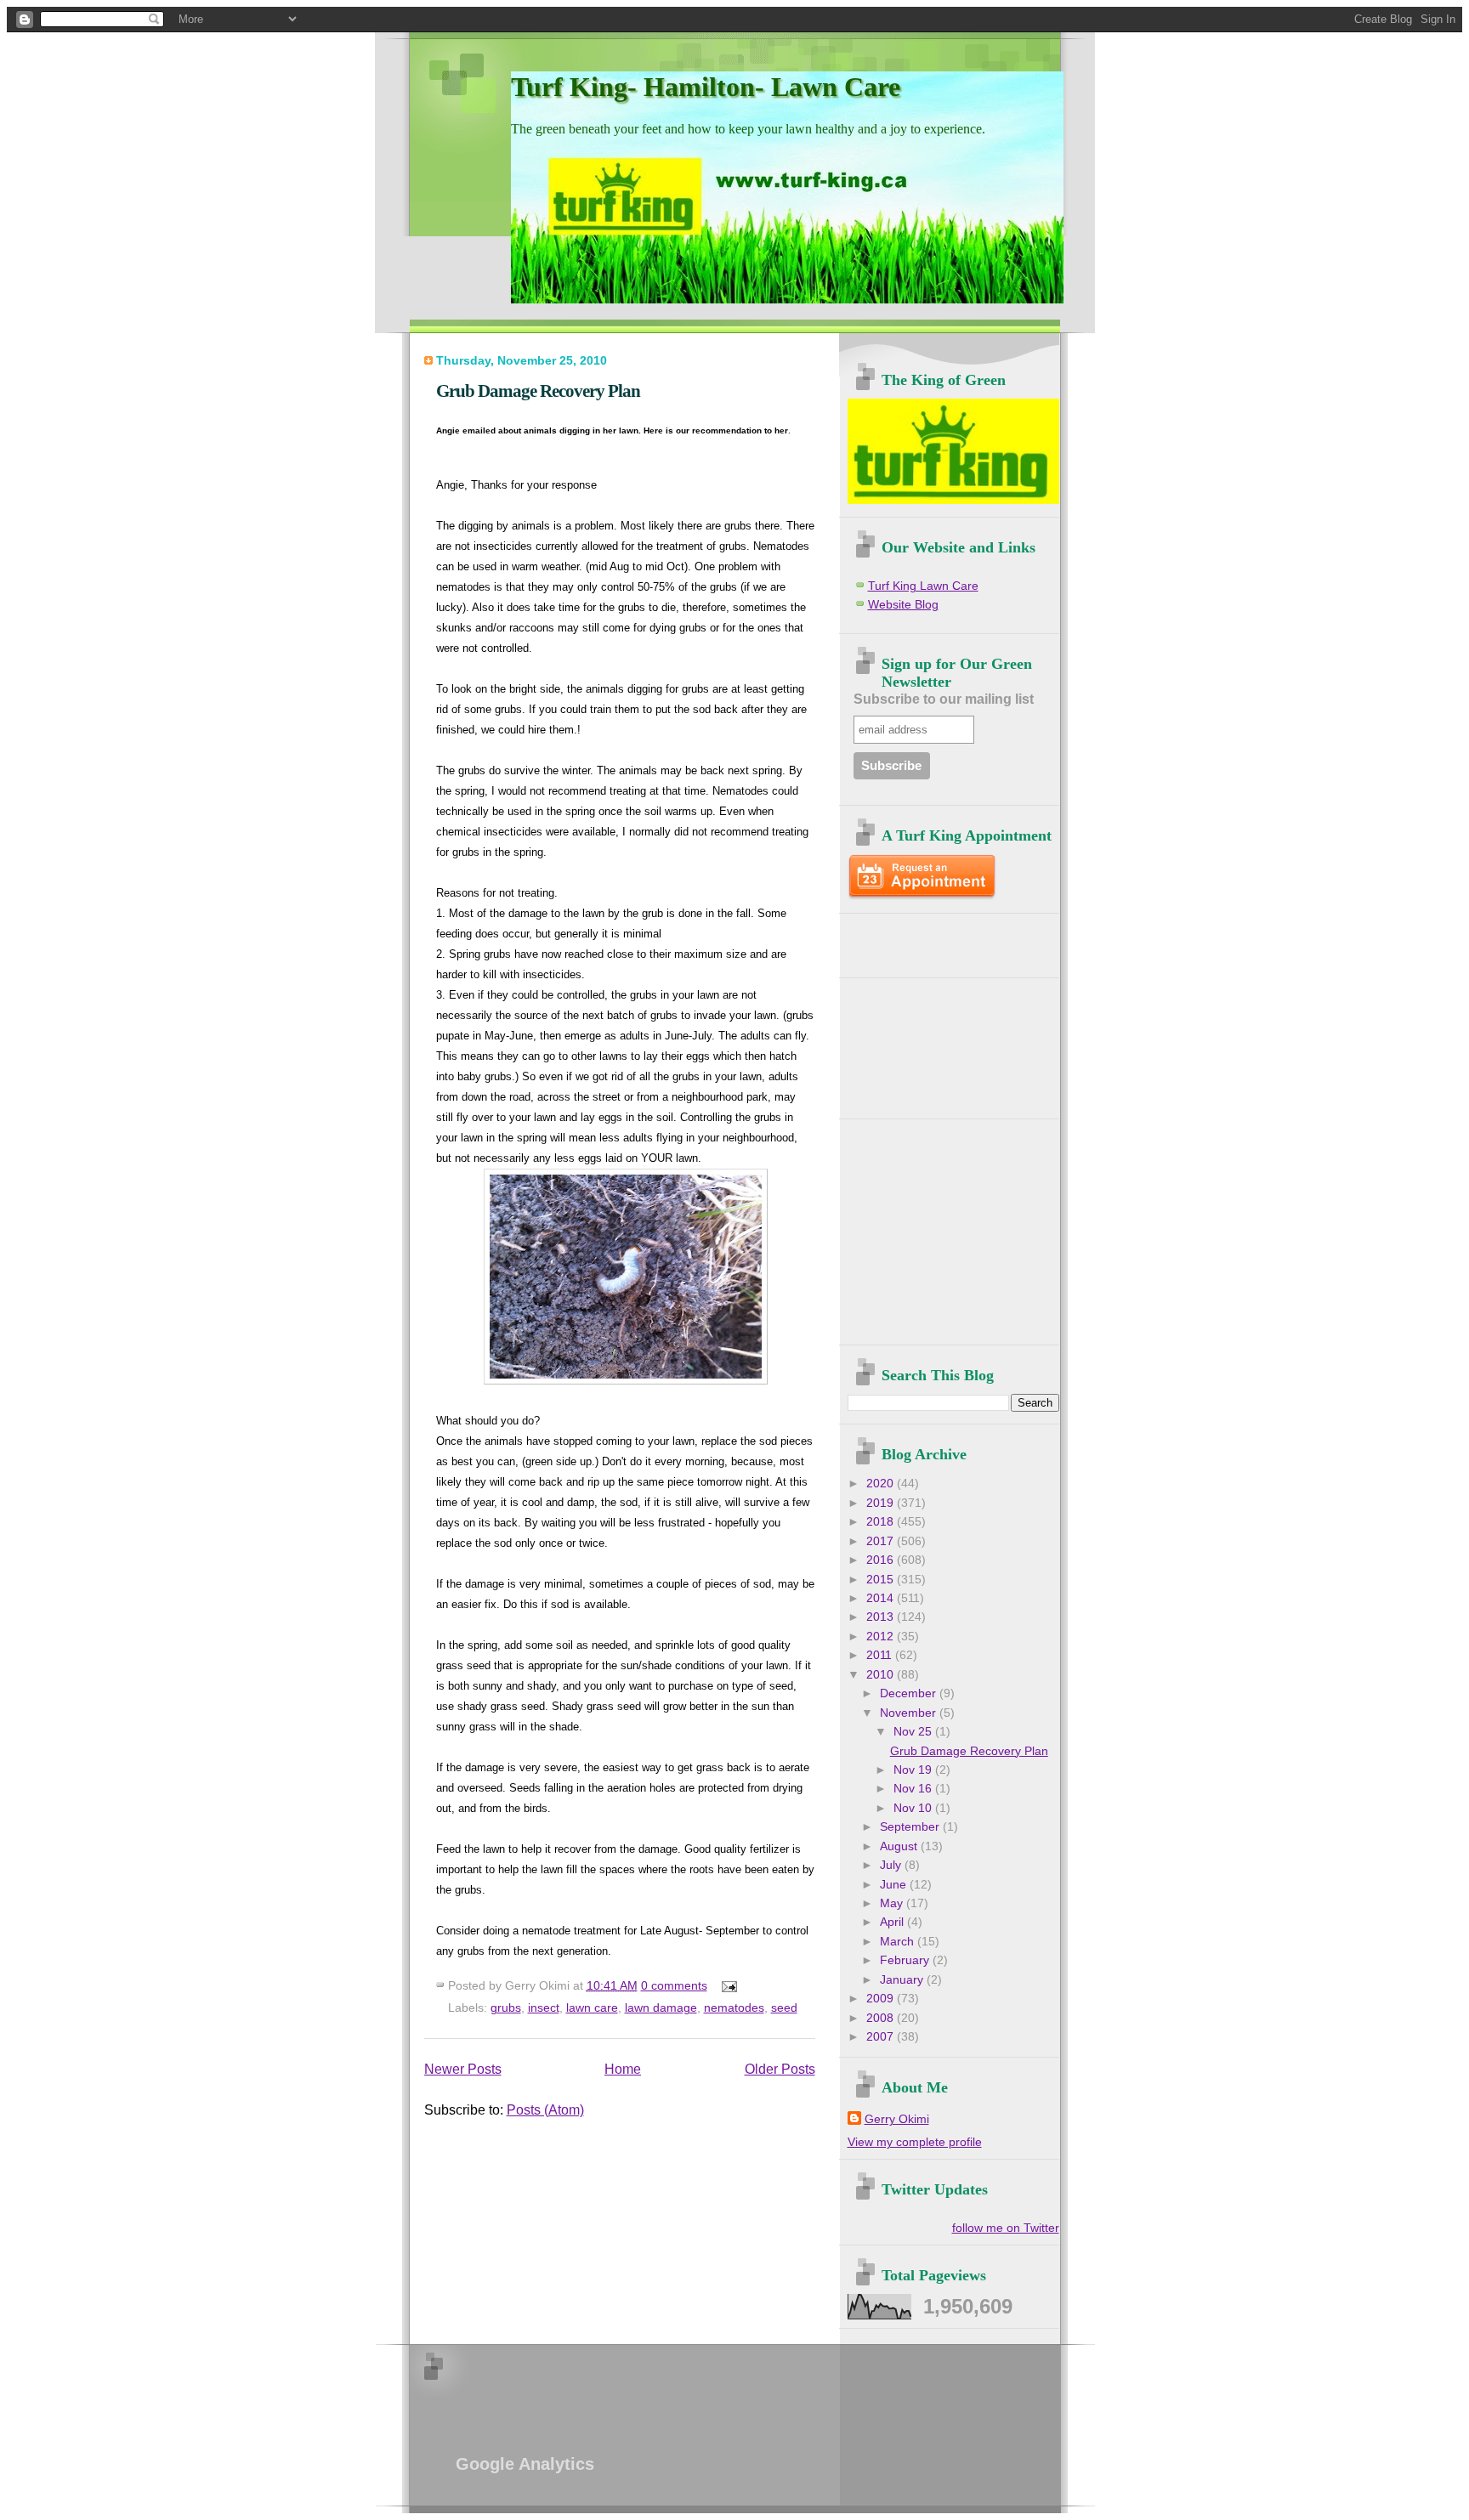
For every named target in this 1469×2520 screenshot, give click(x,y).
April (893, 1922)
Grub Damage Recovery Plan (538, 391)
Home (623, 2069)
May (893, 1903)
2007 (882, 2037)
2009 (882, 1999)
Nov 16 (914, 1789)
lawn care (592, 2008)
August (900, 1846)
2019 (882, 1503)
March (899, 1942)
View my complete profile (915, 2142)
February (906, 1960)
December (910, 1693)
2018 (882, 1522)
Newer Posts (463, 2069)
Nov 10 (914, 1808)
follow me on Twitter (1006, 2228)
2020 (882, 1484)
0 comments (674, 1985)
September (911, 1827)
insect (544, 2008)
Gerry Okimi (897, 2119)
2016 (882, 1560)
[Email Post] (726, 1985)
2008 (882, 2018)
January (903, 1980)
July (892, 1865)
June (895, 1885)
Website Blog (903, 605)
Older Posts (780, 2069)
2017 (882, 1541)
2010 (882, 1675)
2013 (882, 1617)
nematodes (734, 2008)
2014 (882, 1598)
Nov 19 (914, 1770)
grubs (506, 2008)
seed (784, 2008)
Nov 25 (914, 1732)
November (910, 1713)
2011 (881, 1655)
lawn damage (661, 2008)
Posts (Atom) (545, 2110)
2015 (882, 1580)
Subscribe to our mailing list (944, 699)
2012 (882, 1637)
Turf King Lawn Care (923, 586)
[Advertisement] (947, 939)
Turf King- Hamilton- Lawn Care (706, 87)
